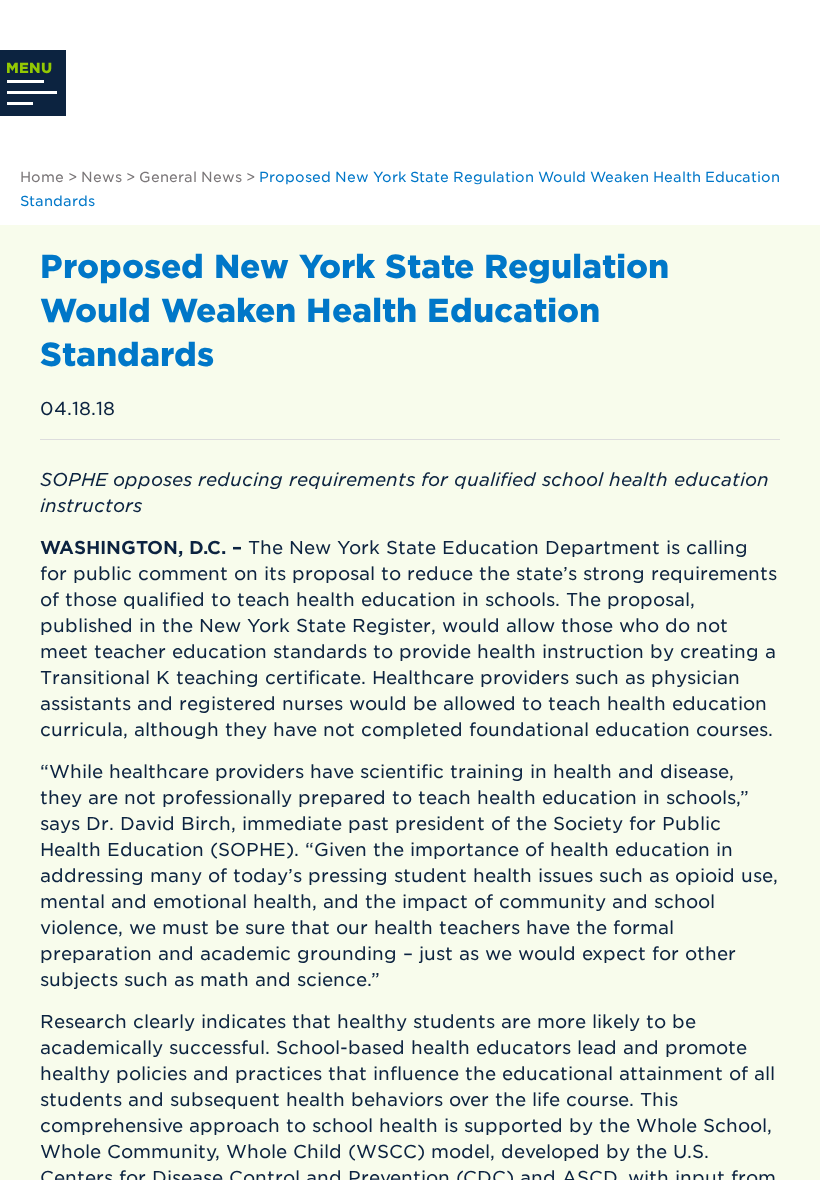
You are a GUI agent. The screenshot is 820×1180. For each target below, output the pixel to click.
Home (42, 177)
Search (772, 89)
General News (190, 177)
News (101, 177)
